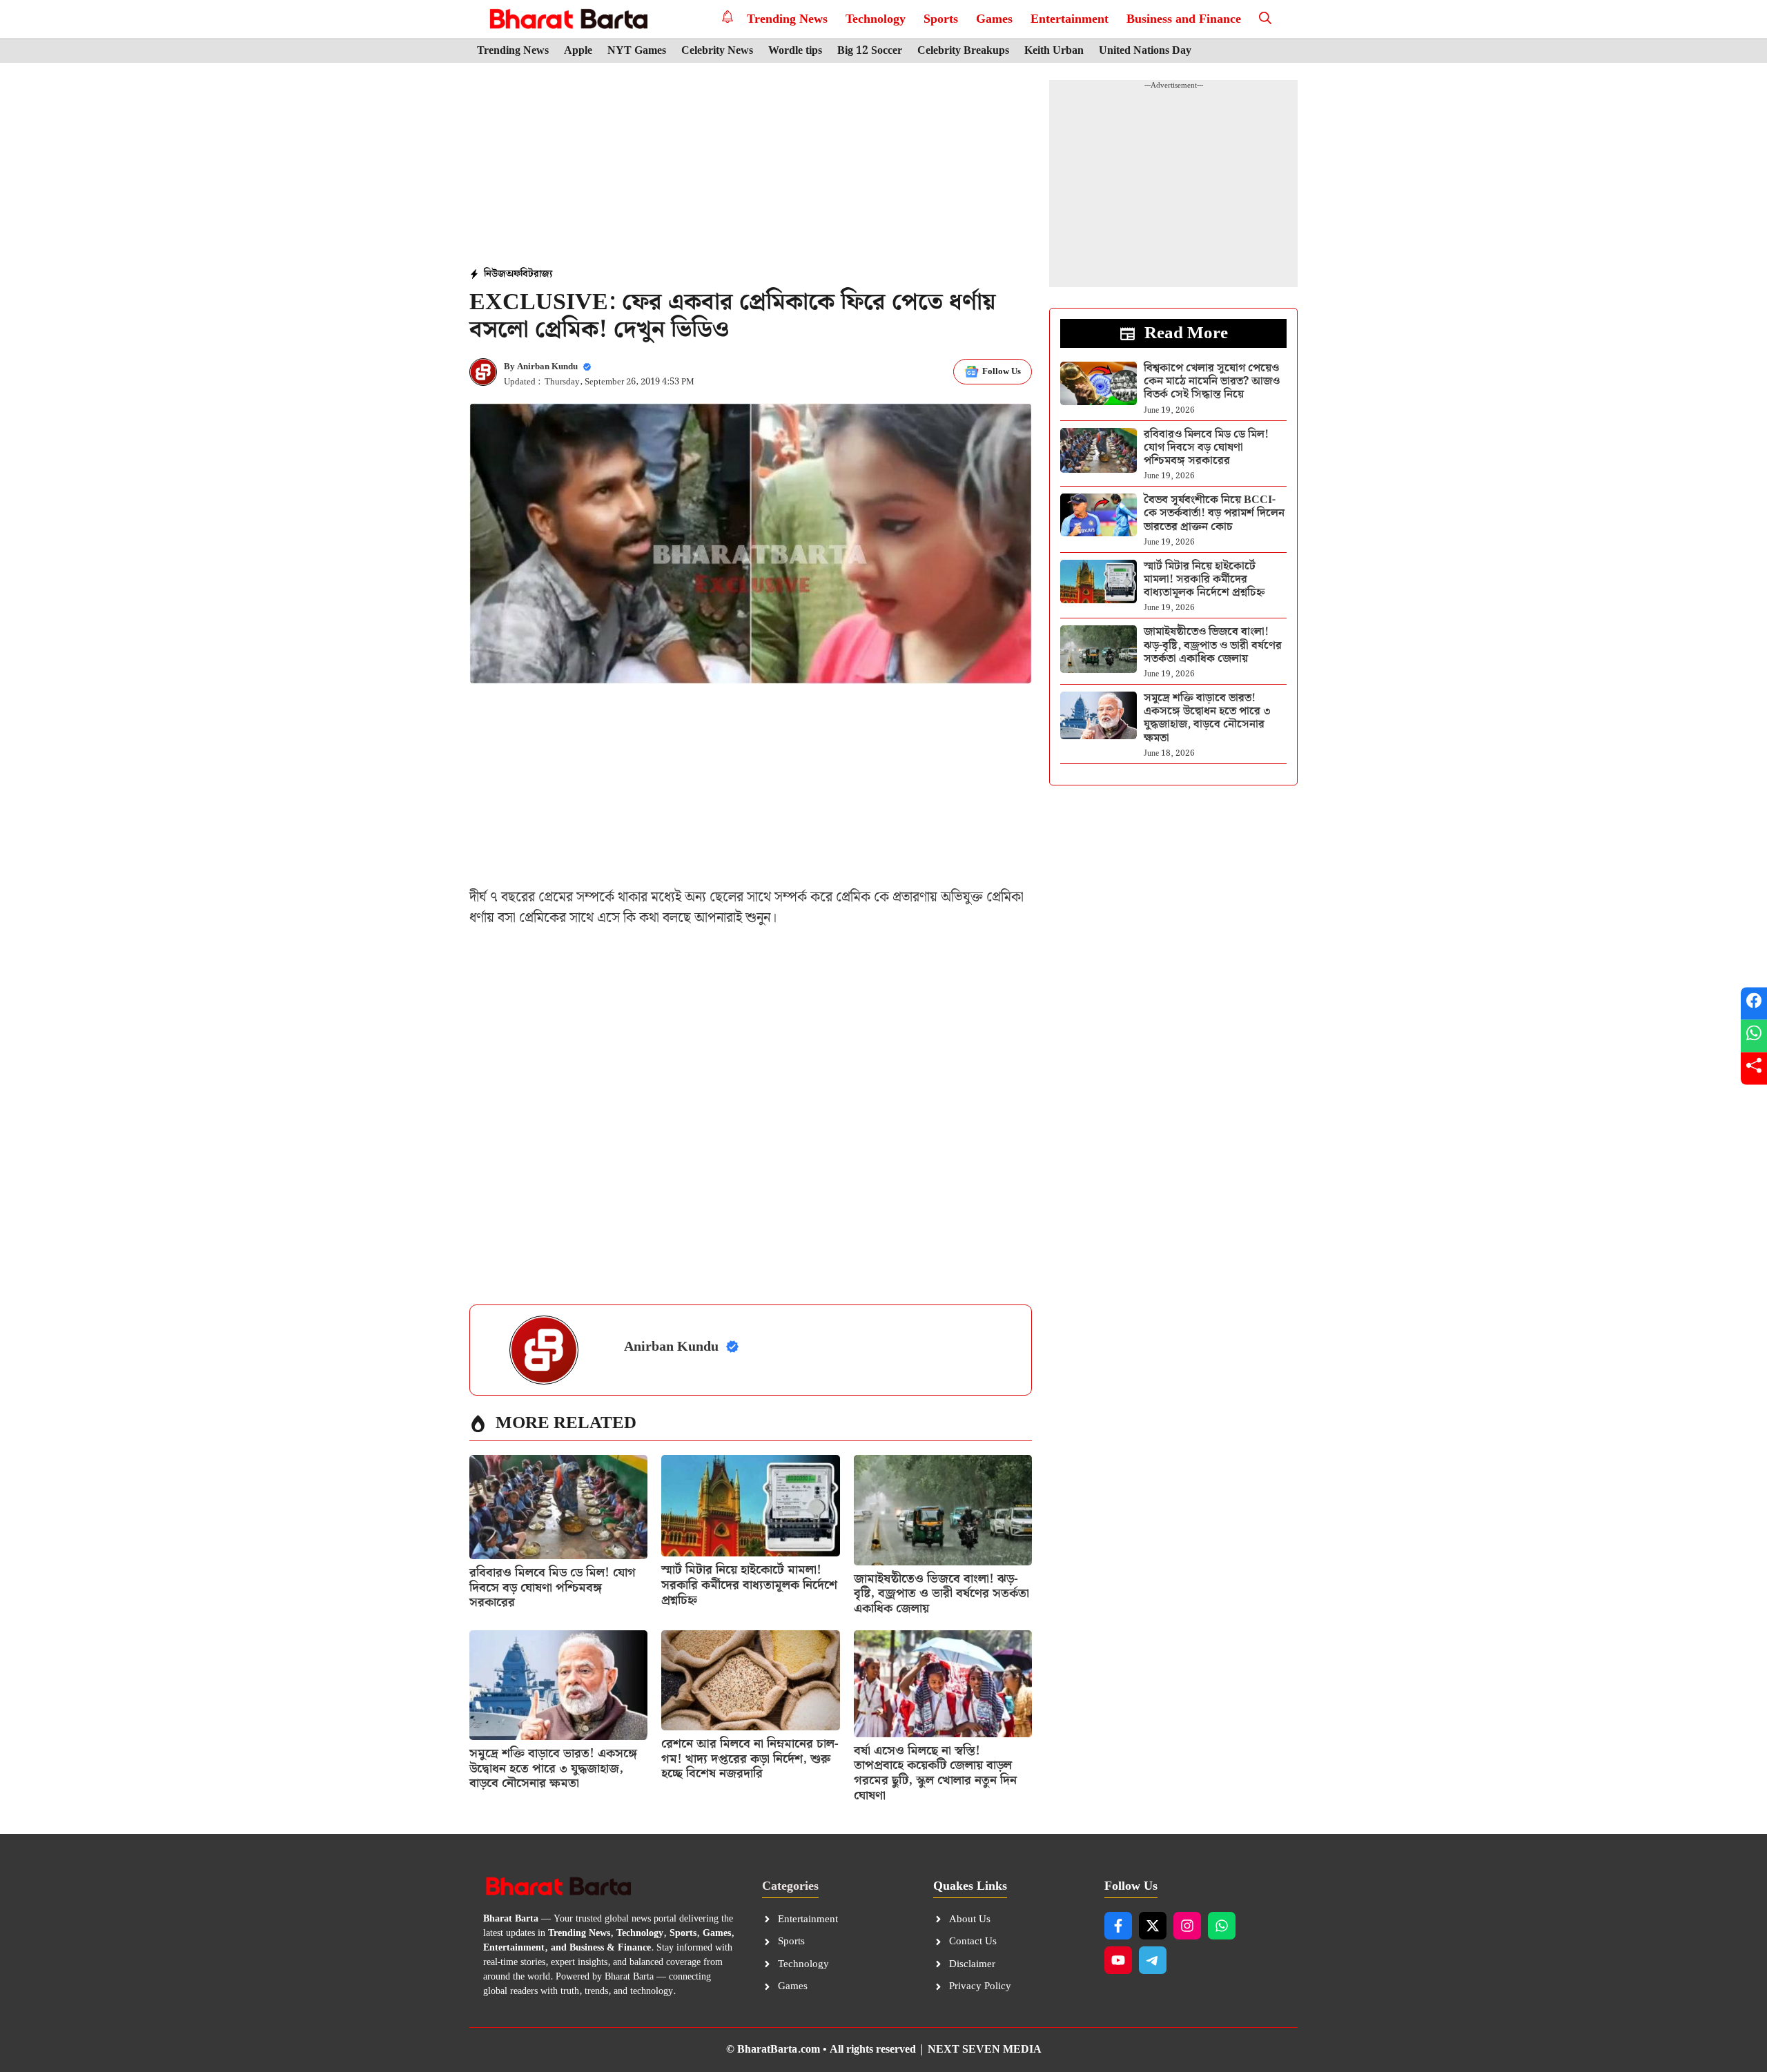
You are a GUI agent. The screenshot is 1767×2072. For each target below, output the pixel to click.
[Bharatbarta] (567, 19)
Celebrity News (717, 51)
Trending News (787, 19)
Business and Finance (1184, 19)
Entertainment (1070, 19)
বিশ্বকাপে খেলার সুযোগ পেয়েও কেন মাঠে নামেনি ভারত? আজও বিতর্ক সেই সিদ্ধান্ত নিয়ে (1212, 381)
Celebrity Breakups (963, 51)
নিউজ (495, 274)
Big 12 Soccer (870, 51)
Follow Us (1002, 372)
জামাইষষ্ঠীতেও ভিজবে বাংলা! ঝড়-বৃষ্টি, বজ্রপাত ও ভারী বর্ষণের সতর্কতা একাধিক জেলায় (941, 1594)
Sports (941, 19)
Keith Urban (1054, 51)
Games (994, 19)
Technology (876, 19)
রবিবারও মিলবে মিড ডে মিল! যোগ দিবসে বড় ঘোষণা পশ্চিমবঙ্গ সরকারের (553, 1587)
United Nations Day (1145, 51)
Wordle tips (795, 51)
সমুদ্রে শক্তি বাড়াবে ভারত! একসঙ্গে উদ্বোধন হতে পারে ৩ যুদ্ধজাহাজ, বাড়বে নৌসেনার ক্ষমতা (553, 1768)
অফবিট (520, 274)
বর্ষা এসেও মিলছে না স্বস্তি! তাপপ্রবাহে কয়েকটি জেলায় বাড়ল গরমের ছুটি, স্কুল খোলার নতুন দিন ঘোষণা (935, 1773)
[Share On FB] (1754, 1004)
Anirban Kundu (547, 367)
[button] (1265, 19)
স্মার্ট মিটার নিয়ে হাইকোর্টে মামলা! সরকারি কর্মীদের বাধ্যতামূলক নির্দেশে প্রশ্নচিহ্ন (749, 1585)
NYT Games (637, 51)
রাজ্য (543, 274)
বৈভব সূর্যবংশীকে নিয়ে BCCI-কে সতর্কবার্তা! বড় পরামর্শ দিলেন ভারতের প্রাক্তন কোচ (1214, 513)
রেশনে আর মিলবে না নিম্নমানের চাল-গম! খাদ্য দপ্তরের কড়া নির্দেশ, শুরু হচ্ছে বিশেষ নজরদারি (750, 1759)
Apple (578, 51)
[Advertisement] (751, 166)
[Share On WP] (1754, 1036)
